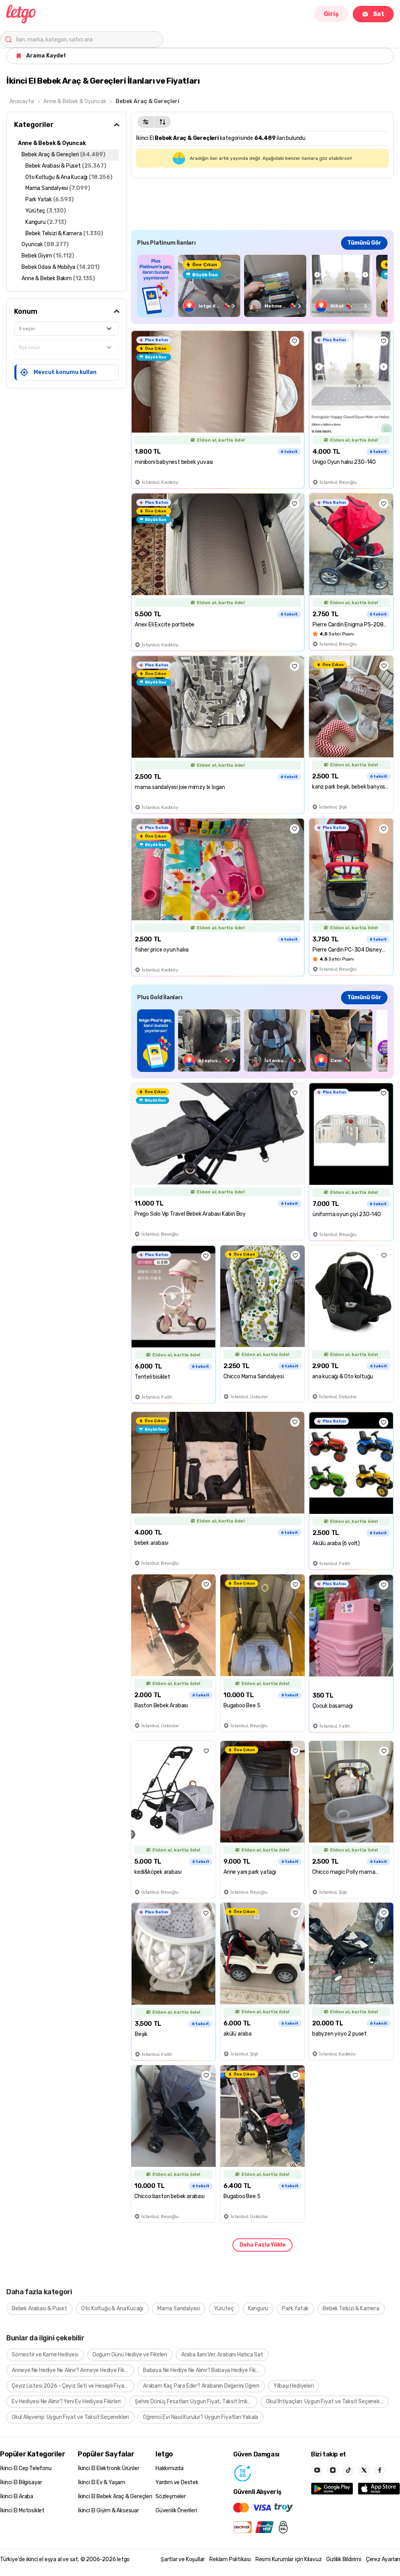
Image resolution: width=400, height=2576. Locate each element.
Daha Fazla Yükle (262, 2245)
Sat (379, 14)
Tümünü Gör (364, 243)
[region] (262, 286)
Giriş (331, 14)
